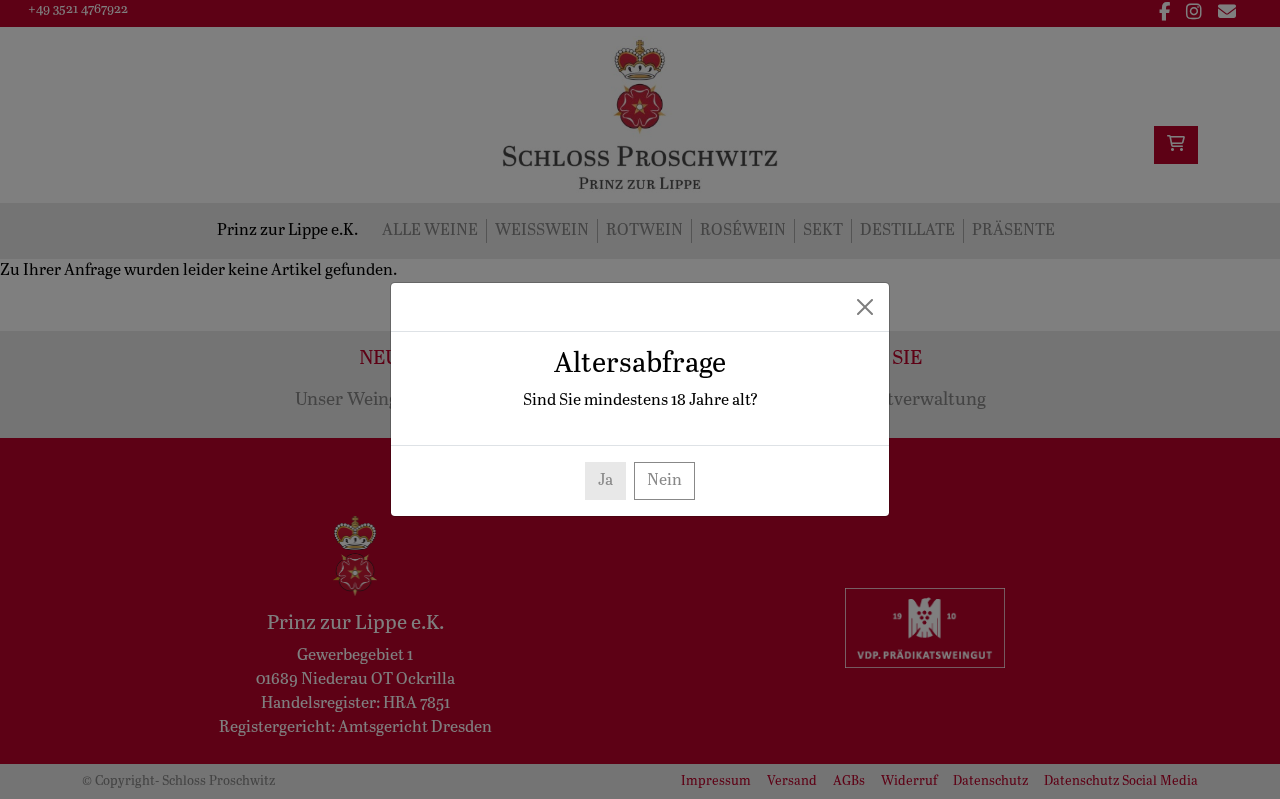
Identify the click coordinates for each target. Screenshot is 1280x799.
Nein (664, 480)
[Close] (865, 307)
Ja (605, 480)
